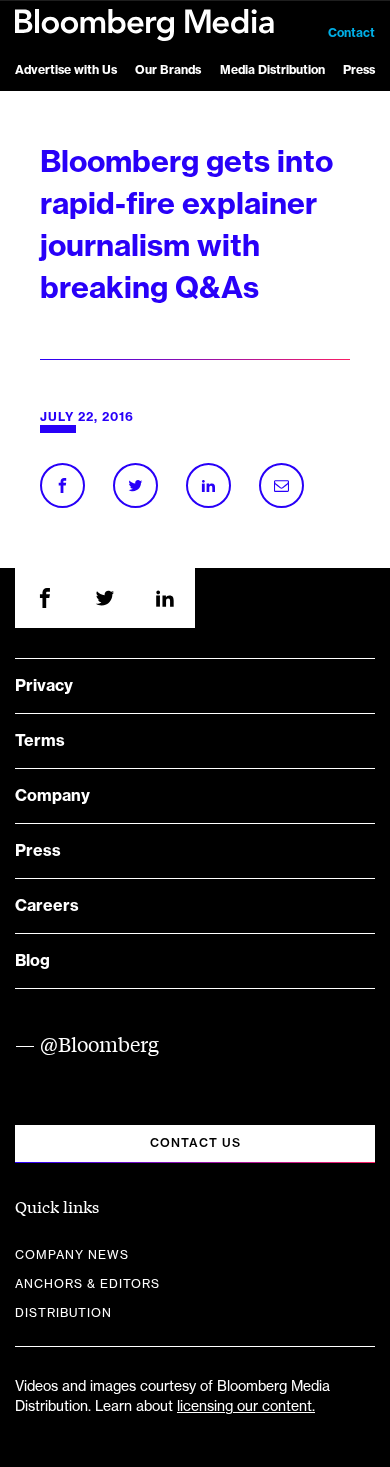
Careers (47, 906)
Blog (32, 961)
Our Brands (168, 70)
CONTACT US (195, 1143)
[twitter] (105, 598)
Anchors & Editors (87, 1284)
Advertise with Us (66, 70)
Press (359, 70)
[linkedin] (165, 598)
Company (52, 796)
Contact (351, 33)
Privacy (44, 686)
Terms (40, 741)
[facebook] (45, 598)
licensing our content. (246, 1407)
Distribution (63, 1313)
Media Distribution (272, 70)
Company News (72, 1255)
